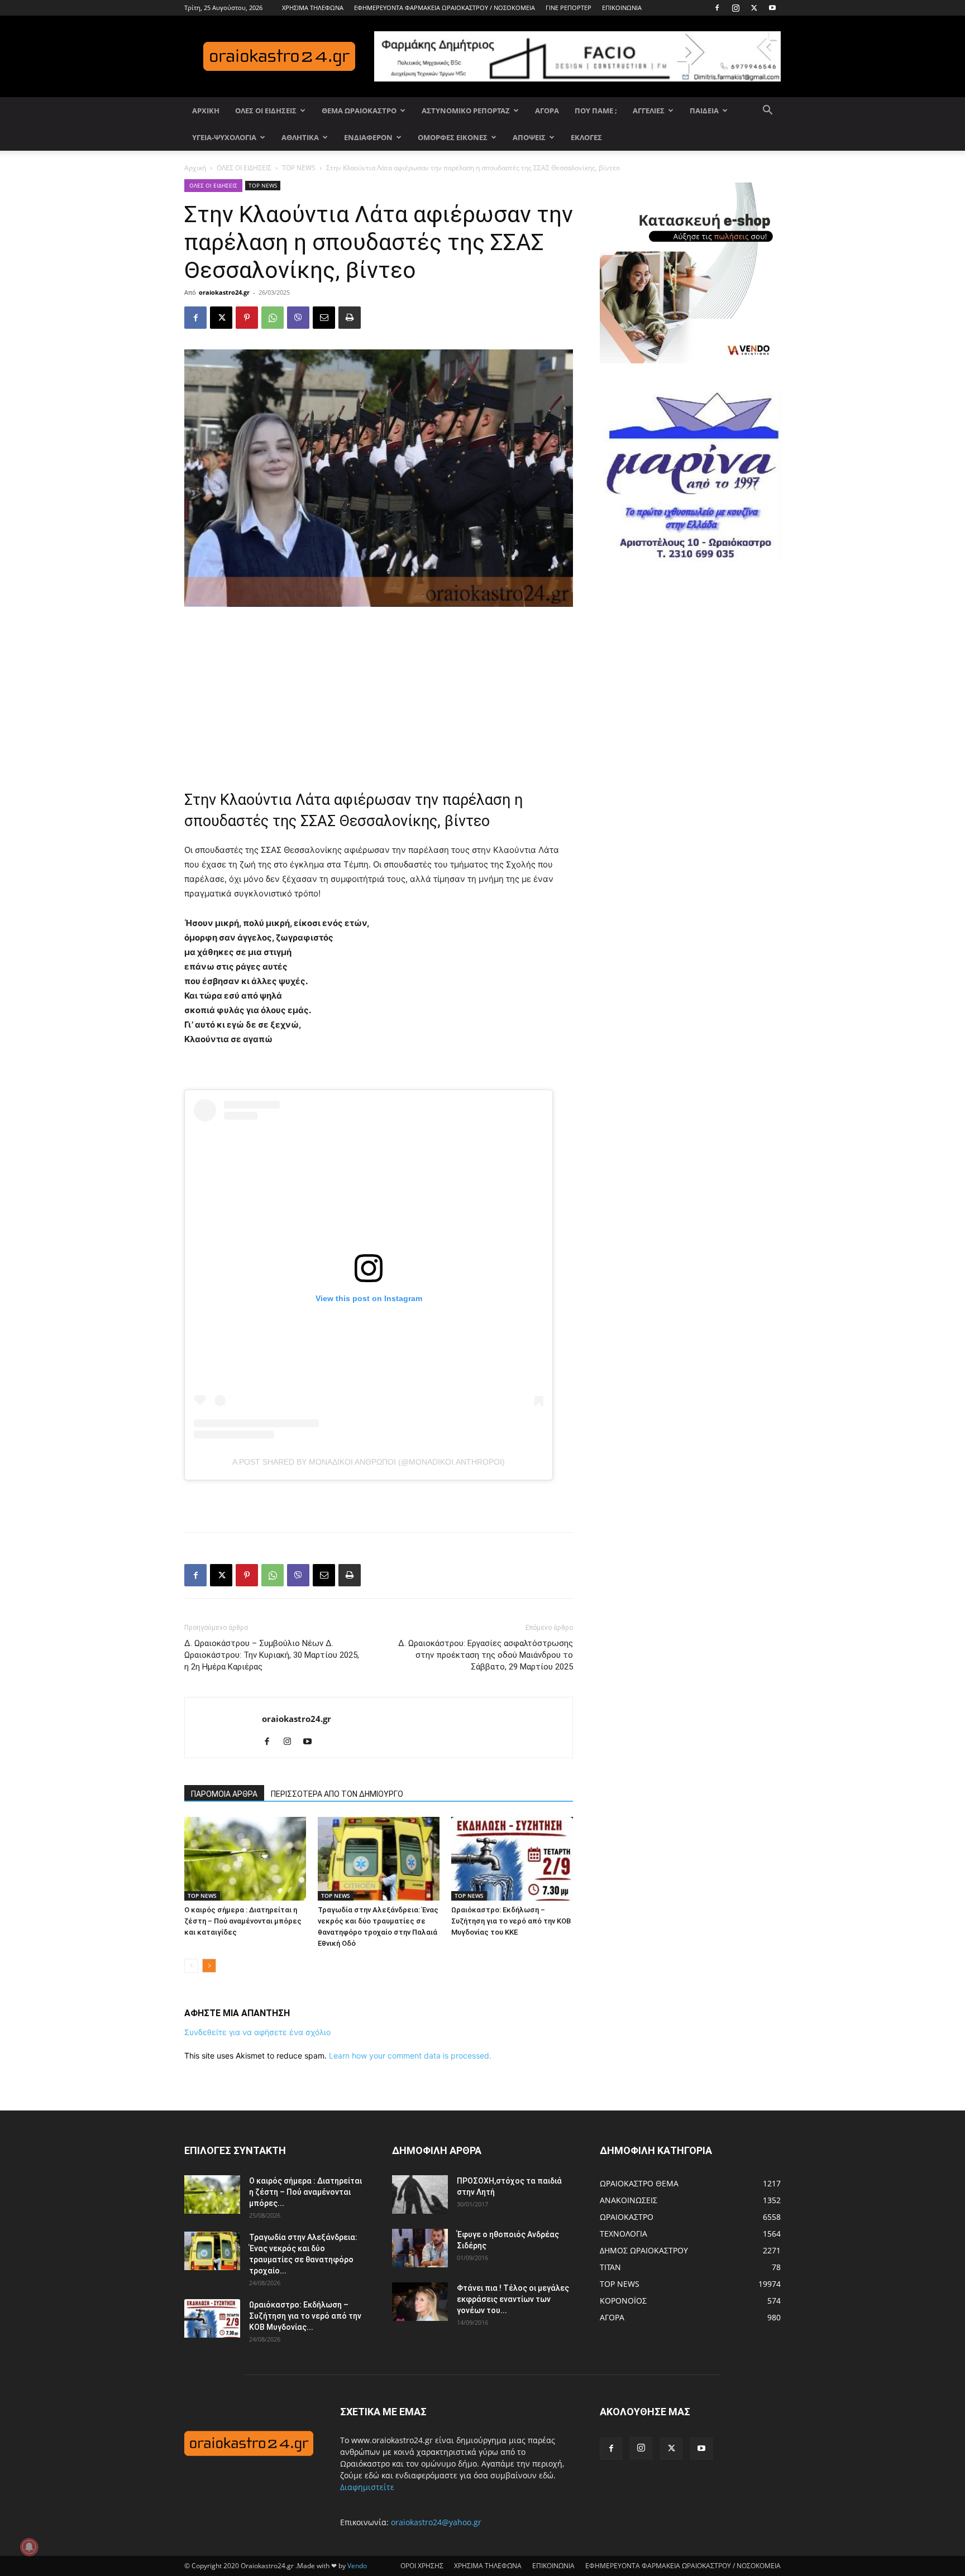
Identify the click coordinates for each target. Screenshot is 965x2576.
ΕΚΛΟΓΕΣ (586, 137)
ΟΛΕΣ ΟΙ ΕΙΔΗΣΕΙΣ (266, 111)
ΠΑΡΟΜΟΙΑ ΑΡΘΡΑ (224, 1794)
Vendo (357, 2566)
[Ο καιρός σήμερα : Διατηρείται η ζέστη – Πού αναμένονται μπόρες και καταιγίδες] (245, 1859)
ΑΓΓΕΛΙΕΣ (649, 111)
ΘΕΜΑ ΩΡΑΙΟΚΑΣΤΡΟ (359, 111)
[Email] (324, 318)
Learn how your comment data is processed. (410, 2055)
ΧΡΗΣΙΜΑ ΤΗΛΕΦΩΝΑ (313, 8)
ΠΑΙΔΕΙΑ (704, 111)
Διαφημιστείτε (367, 2487)
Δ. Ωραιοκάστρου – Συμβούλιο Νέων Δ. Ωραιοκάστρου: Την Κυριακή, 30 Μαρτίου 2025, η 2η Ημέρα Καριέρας (272, 1655)
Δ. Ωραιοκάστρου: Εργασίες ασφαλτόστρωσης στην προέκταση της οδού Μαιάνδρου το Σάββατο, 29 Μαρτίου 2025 (486, 1655)
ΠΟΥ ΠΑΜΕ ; (596, 111)
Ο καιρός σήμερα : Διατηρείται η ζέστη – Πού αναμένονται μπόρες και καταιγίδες (243, 1921)
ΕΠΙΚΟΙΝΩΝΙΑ (622, 8)
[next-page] (209, 1966)
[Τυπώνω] (350, 318)
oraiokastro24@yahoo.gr (436, 2522)
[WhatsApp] (273, 318)
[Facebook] (717, 8)
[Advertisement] (379, 691)
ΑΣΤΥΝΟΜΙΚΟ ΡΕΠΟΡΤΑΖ (466, 111)
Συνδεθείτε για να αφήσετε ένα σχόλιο (257, 2032)
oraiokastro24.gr (224, 292)
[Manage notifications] (29, 2547)
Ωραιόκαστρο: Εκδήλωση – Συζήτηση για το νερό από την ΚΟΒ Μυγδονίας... (305, 2316)
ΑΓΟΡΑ (547, 111)
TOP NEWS (299, 168)
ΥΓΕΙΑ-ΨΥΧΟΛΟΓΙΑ (224, 137)
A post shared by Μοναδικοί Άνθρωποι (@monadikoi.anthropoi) (369, 1462)
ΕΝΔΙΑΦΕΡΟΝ (368, 137)
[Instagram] (735, 8)
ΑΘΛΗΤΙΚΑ (300, 137)
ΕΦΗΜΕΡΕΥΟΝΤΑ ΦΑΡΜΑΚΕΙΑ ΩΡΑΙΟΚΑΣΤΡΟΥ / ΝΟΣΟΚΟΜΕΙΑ (445, 8)
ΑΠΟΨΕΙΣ (529, 137)
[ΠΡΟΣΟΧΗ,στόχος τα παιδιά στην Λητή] (420, 2194)
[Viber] (298, 318)
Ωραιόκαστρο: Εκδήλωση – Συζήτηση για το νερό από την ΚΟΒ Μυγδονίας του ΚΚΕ (511, 1921)
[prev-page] (191, 1966)
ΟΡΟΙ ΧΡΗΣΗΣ (422, 2566)
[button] (767, 111)
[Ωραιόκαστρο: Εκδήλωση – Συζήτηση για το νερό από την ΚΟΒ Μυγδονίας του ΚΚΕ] (512, 1859)
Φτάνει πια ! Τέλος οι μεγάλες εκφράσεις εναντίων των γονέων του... (513, 2299)
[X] (754, 8)
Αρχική (195, 168)
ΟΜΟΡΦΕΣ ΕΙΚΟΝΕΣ (453, 137)
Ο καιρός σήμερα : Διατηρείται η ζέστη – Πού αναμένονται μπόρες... (305, 2192)
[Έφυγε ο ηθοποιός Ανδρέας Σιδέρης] (420, 2248)
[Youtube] (772, 8)
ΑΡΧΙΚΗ (206, 111)
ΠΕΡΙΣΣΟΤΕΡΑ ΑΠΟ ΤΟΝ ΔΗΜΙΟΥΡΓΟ (337, 1794)
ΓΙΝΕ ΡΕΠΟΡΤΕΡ (569, 8)
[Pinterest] (247, 318)
